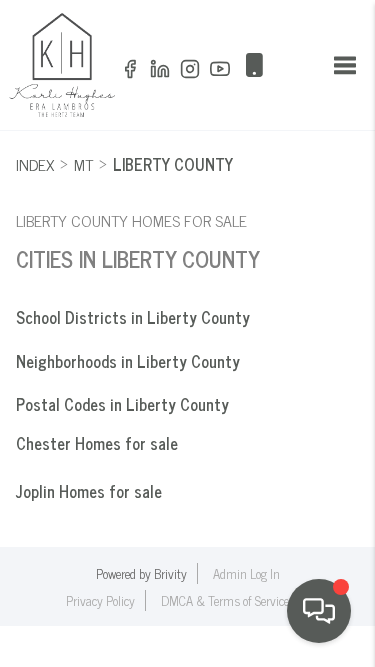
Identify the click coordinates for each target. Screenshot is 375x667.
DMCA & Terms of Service (225, 600)
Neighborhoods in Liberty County (128, 361)
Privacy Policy (100, 600)
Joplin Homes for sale (89, 491)
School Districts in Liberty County (133, 317)
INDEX (35, 164)
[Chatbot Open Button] (319, 611)
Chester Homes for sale (97, 443)
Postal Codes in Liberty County (122, 404)
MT (83, 164)
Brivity (170, 573)
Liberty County (173, 164)
